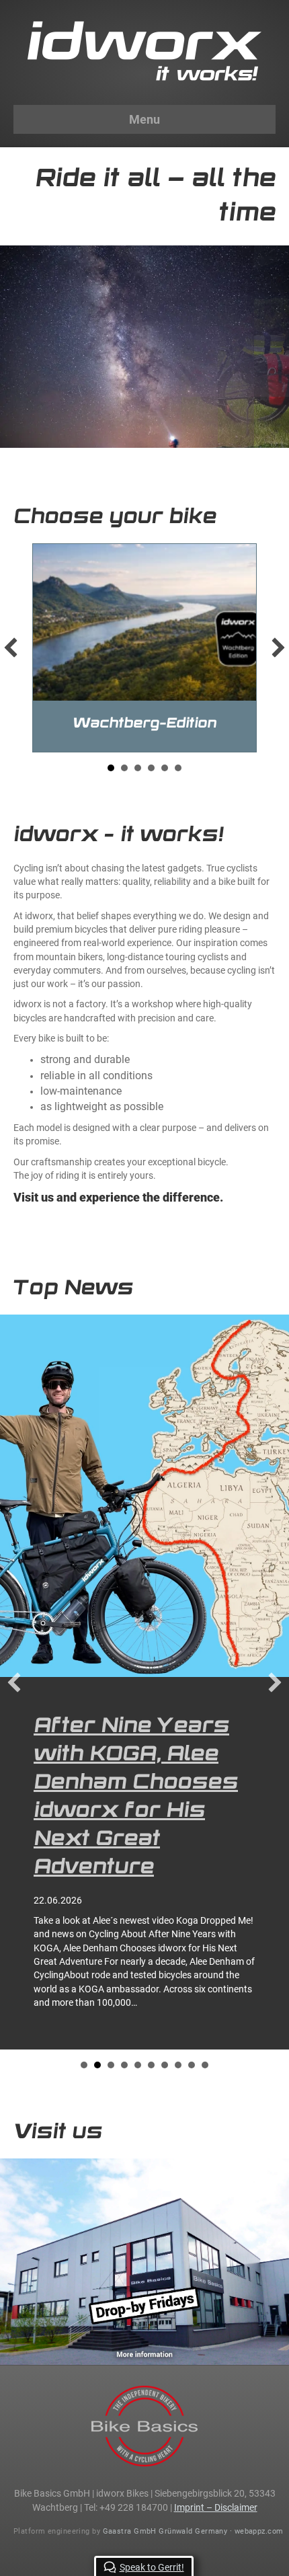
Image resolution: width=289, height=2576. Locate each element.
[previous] (11, 648)
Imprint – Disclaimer (216, 2227)
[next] (278, 648)
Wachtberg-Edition (144, 723)
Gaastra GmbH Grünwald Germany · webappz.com (193, 2251)
